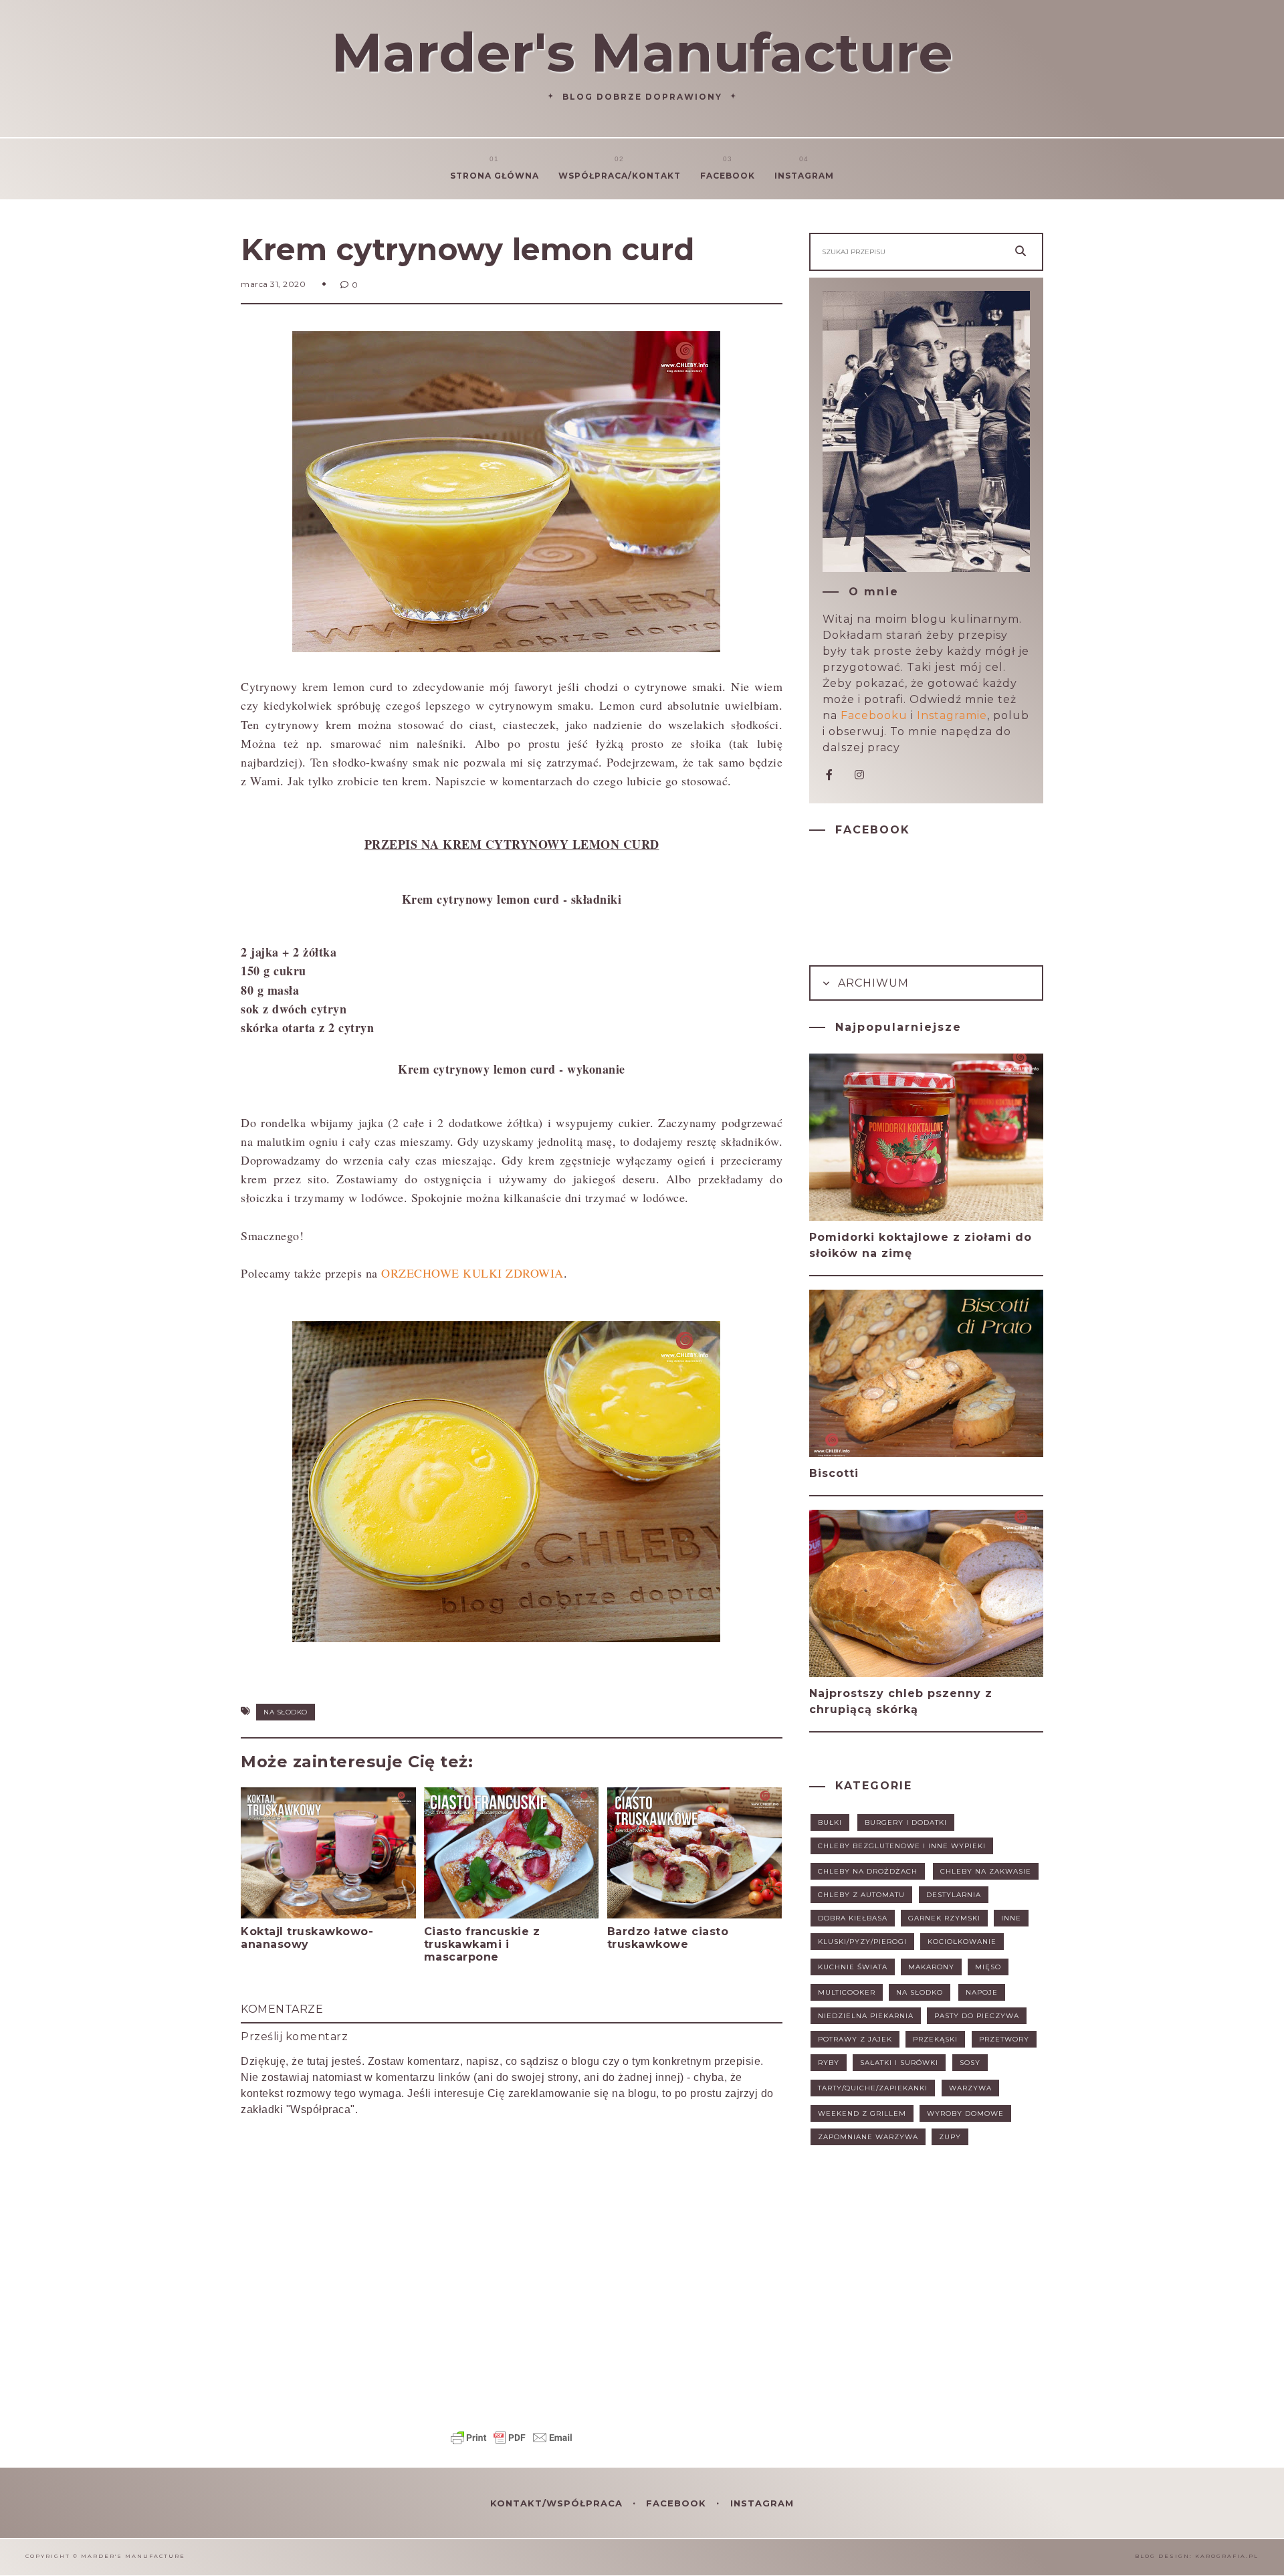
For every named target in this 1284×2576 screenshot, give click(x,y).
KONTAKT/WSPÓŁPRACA (558, 2503)
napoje (982, 1992)
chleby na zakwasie (986, 1871)
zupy (950, 2137)
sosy (970, 2063)
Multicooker (847, 1992)
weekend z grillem (862, 2113)
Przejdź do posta (292, 1970)
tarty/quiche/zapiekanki (873, 2088)
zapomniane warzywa (868, 2137)
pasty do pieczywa (977, 2016)
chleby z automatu (861, 1895)
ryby (829, 2063)
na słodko (286, 1712)
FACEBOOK (678, 2503)
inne (1011, 1918)
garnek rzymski (944, 1918)
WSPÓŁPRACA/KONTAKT (620, 176)
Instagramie (952, 715)
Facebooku (874, 715)
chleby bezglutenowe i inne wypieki (902, 1846)
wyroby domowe (965, 2113)
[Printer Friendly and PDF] (512, 2444)
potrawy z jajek (855, 2039)
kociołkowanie (962, 1942)
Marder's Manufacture (642, 53)
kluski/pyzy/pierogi (862, 1942)
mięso (988, 1967)
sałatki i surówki (899, 2063)
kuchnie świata (853, 1967)
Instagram (804, 176)
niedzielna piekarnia (866, 2016)
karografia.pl (1227, 2556)
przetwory (1004, 2039)
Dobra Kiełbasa (853, 1918)
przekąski (935, 2039)
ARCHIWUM (872, 983)
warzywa (970, 2088)
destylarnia (954, 1895)
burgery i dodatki (906, 1822)
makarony (931, 1967)
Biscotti (834, 1473)
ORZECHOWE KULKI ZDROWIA (472, 1273)
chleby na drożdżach (868, 1871)
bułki (830, 1822)
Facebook (728, 176)
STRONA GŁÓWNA (495, 176)
